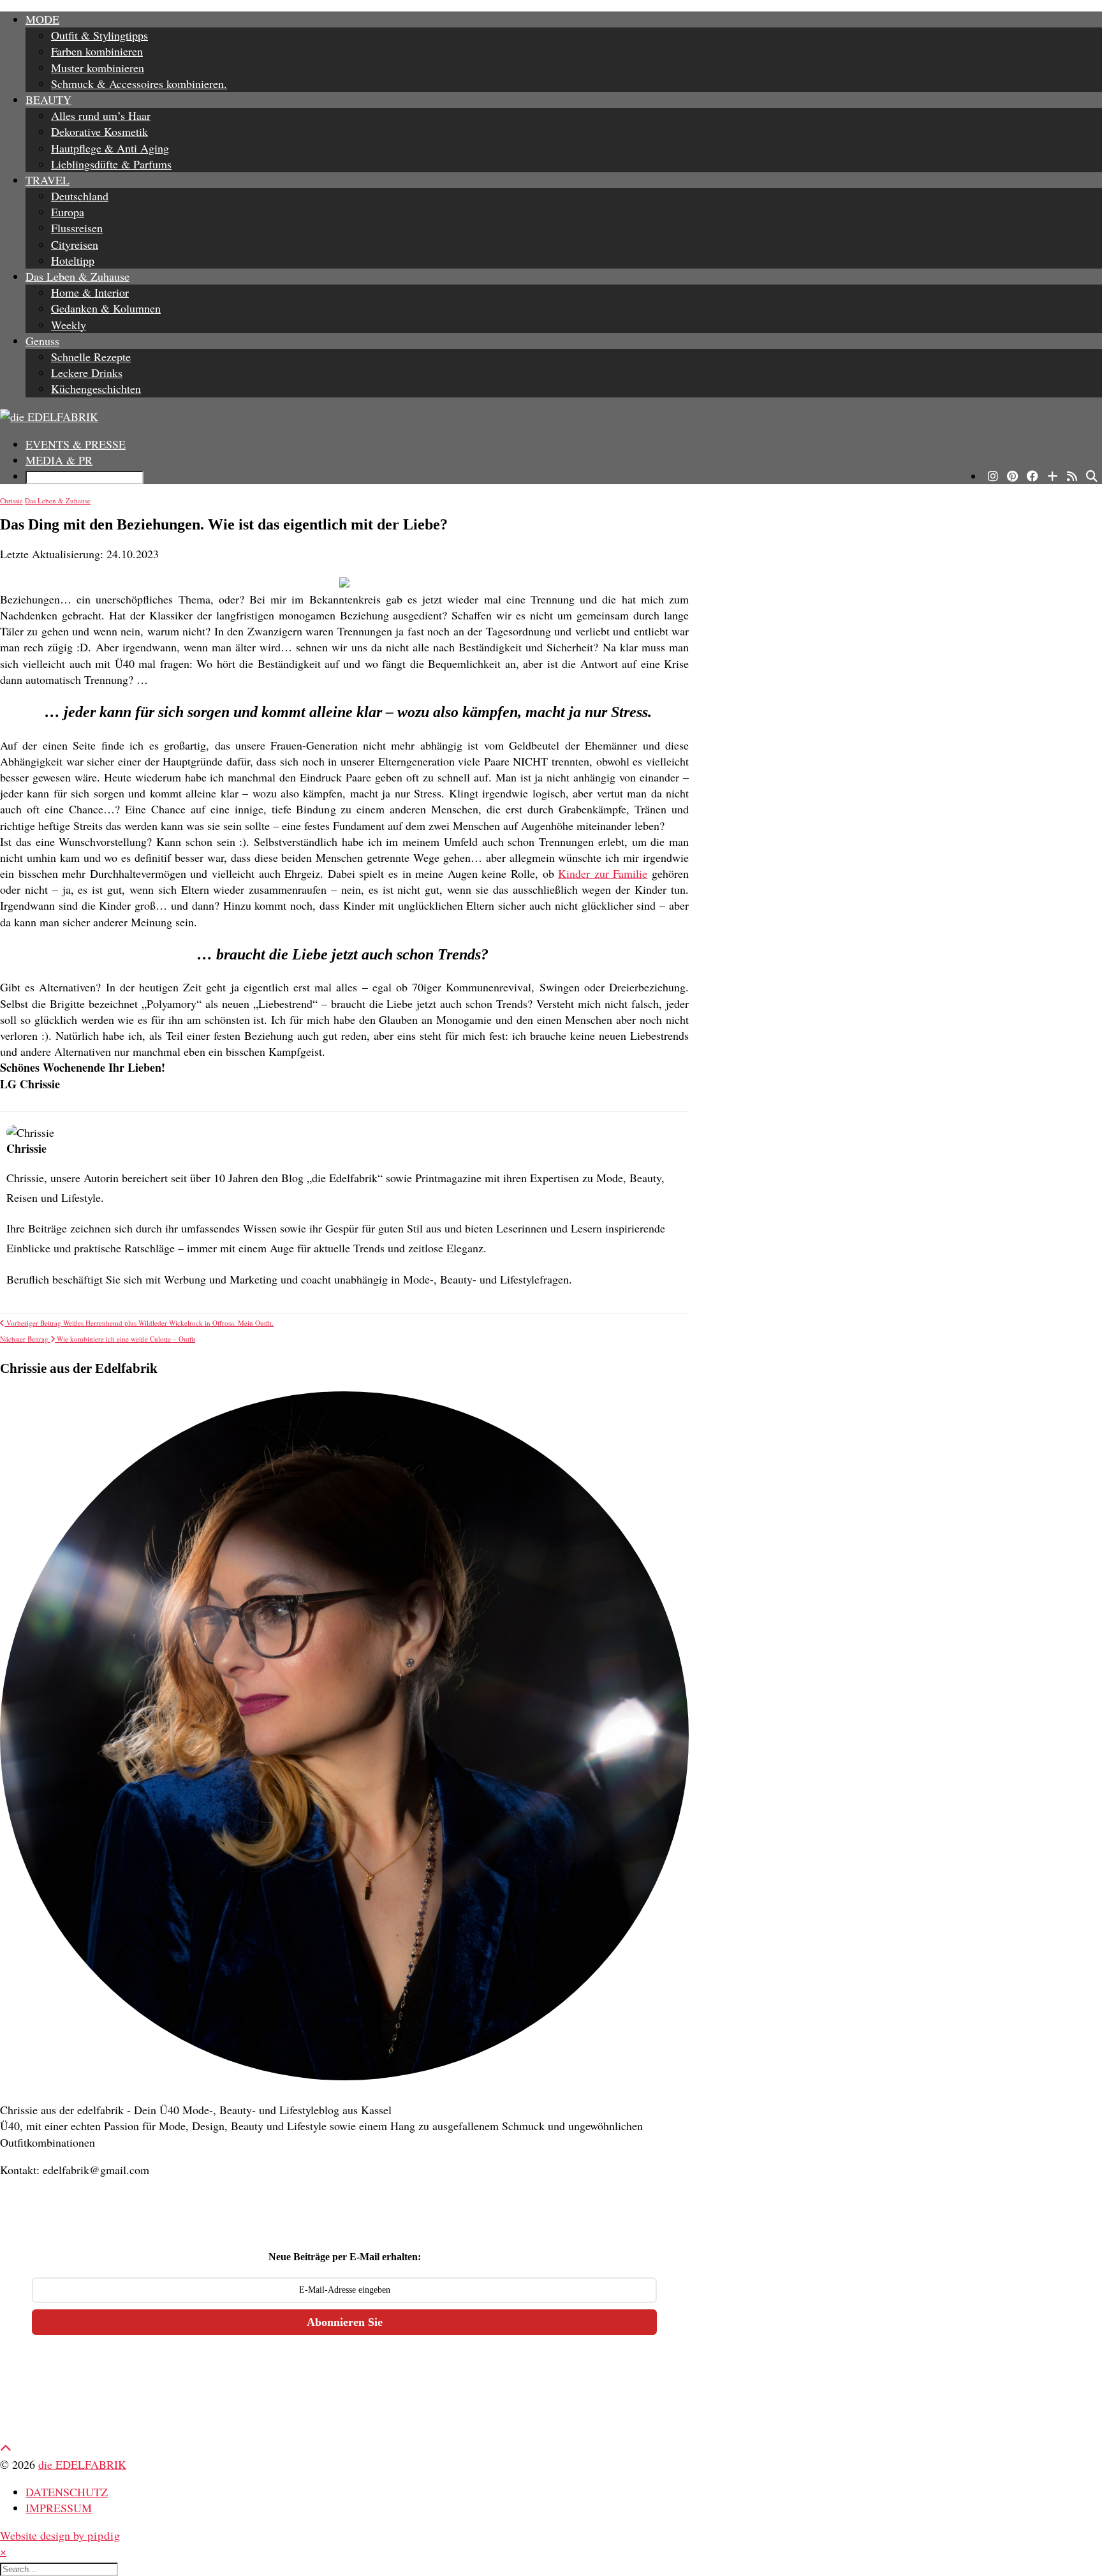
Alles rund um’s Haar (101, 115)
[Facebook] (1032, 476)
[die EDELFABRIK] (551, 417)
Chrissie (11, 500)
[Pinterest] (1012, 476)
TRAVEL (48, 180)
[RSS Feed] (1072, 476)
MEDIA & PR (59, 460)
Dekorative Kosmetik (99, 131)
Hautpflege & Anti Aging (110, 148)
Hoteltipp (73, 260)
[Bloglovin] (1053, 476)
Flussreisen (77, 228)
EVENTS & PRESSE (76, 444)
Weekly (69, 325)
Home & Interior (90, 292)
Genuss (42, 341)
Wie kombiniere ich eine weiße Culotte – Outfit (98, 1339)
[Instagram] (993, 476)
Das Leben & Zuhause (77, 276)
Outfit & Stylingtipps (99, 35)
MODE (42, 19)
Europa (68, 212)
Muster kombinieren (98, 68)
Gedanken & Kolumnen (106, 308)
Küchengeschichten (96, 389)
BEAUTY (48, 100)
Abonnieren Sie (345, 2322)
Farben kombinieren (97, 51)
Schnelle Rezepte (91, 357)
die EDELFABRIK (82, 2464)
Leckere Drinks (87, 373)
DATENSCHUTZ (67, 2492)
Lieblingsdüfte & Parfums (111, 164)
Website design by (60, 2535)
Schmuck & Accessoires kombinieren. (139, 84)
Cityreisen (75, 244)
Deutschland (80, 196)
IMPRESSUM (59, 2508)
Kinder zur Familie (603, 873)
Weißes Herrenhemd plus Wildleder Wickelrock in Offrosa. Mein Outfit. (139, 1323)
